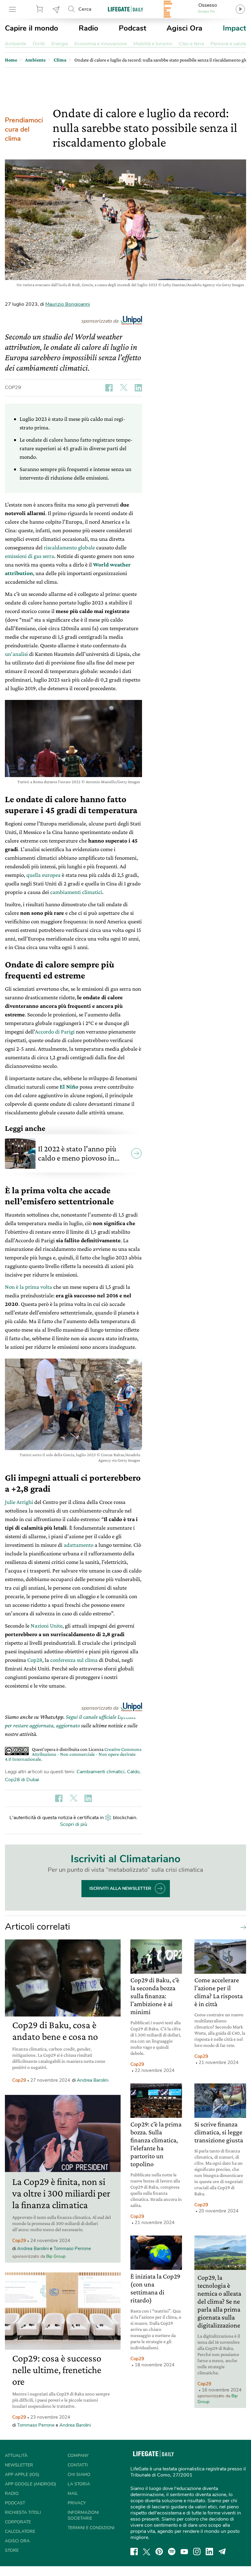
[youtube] (184, 2552)
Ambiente (15, 44)
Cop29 (13, 387)
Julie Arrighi (19, 1502)
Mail (73, 2494)
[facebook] (134, 2552)
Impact (234, 28)
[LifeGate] (125, 9)
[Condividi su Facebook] (109, 388)
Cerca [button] (85, 9)
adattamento (79, 1545)
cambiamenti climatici (76, 892)
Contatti (78, 2465)
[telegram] (222, 2552)
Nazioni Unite (47, 1626)
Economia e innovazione (101, 44)
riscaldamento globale (69, 547)
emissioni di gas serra (30, 556)
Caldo (133, 1772)
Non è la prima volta (28, 1287)
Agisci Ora (184, 28)
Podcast (133, 28)
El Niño (69, 1087)
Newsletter (56, 9)
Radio (88, 28)
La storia (79, 2484)
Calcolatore (20, 2531)
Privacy (77, 2503)
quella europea (43, 875)
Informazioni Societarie (83, 2515)
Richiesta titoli (23, 2512)
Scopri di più (74, 1824)
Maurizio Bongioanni (68, 304)
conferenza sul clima (74, 1660)
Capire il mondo (32, 28)
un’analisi (16, 654)
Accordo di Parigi (55, 1032)
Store (40, 9)
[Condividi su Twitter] (124, 388)
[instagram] (197, 2552)
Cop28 (35, 1660)
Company (78, 2456)
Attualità (16, 2456)
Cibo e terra (191, 44)
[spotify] (172, 2552)
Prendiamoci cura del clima (24, 129)
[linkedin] (209, 2552)
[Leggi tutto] (242, 1927)
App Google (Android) (30, 2484)
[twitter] (147, 2552)
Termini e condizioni (91, 2528)
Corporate (18, 2522)
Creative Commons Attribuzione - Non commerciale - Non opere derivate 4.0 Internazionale (73, 1754)
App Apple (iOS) (22, 2475)
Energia (60, 44)
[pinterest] (159, 2552)
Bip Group (56, 2256)
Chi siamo (79, 2475)
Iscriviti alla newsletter (120, 1888)
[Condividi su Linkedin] (138, 388)
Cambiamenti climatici (101, 1772)
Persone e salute (228, 44)
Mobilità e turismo (153, 44)
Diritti (39, 44)
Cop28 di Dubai (22, 1780)
